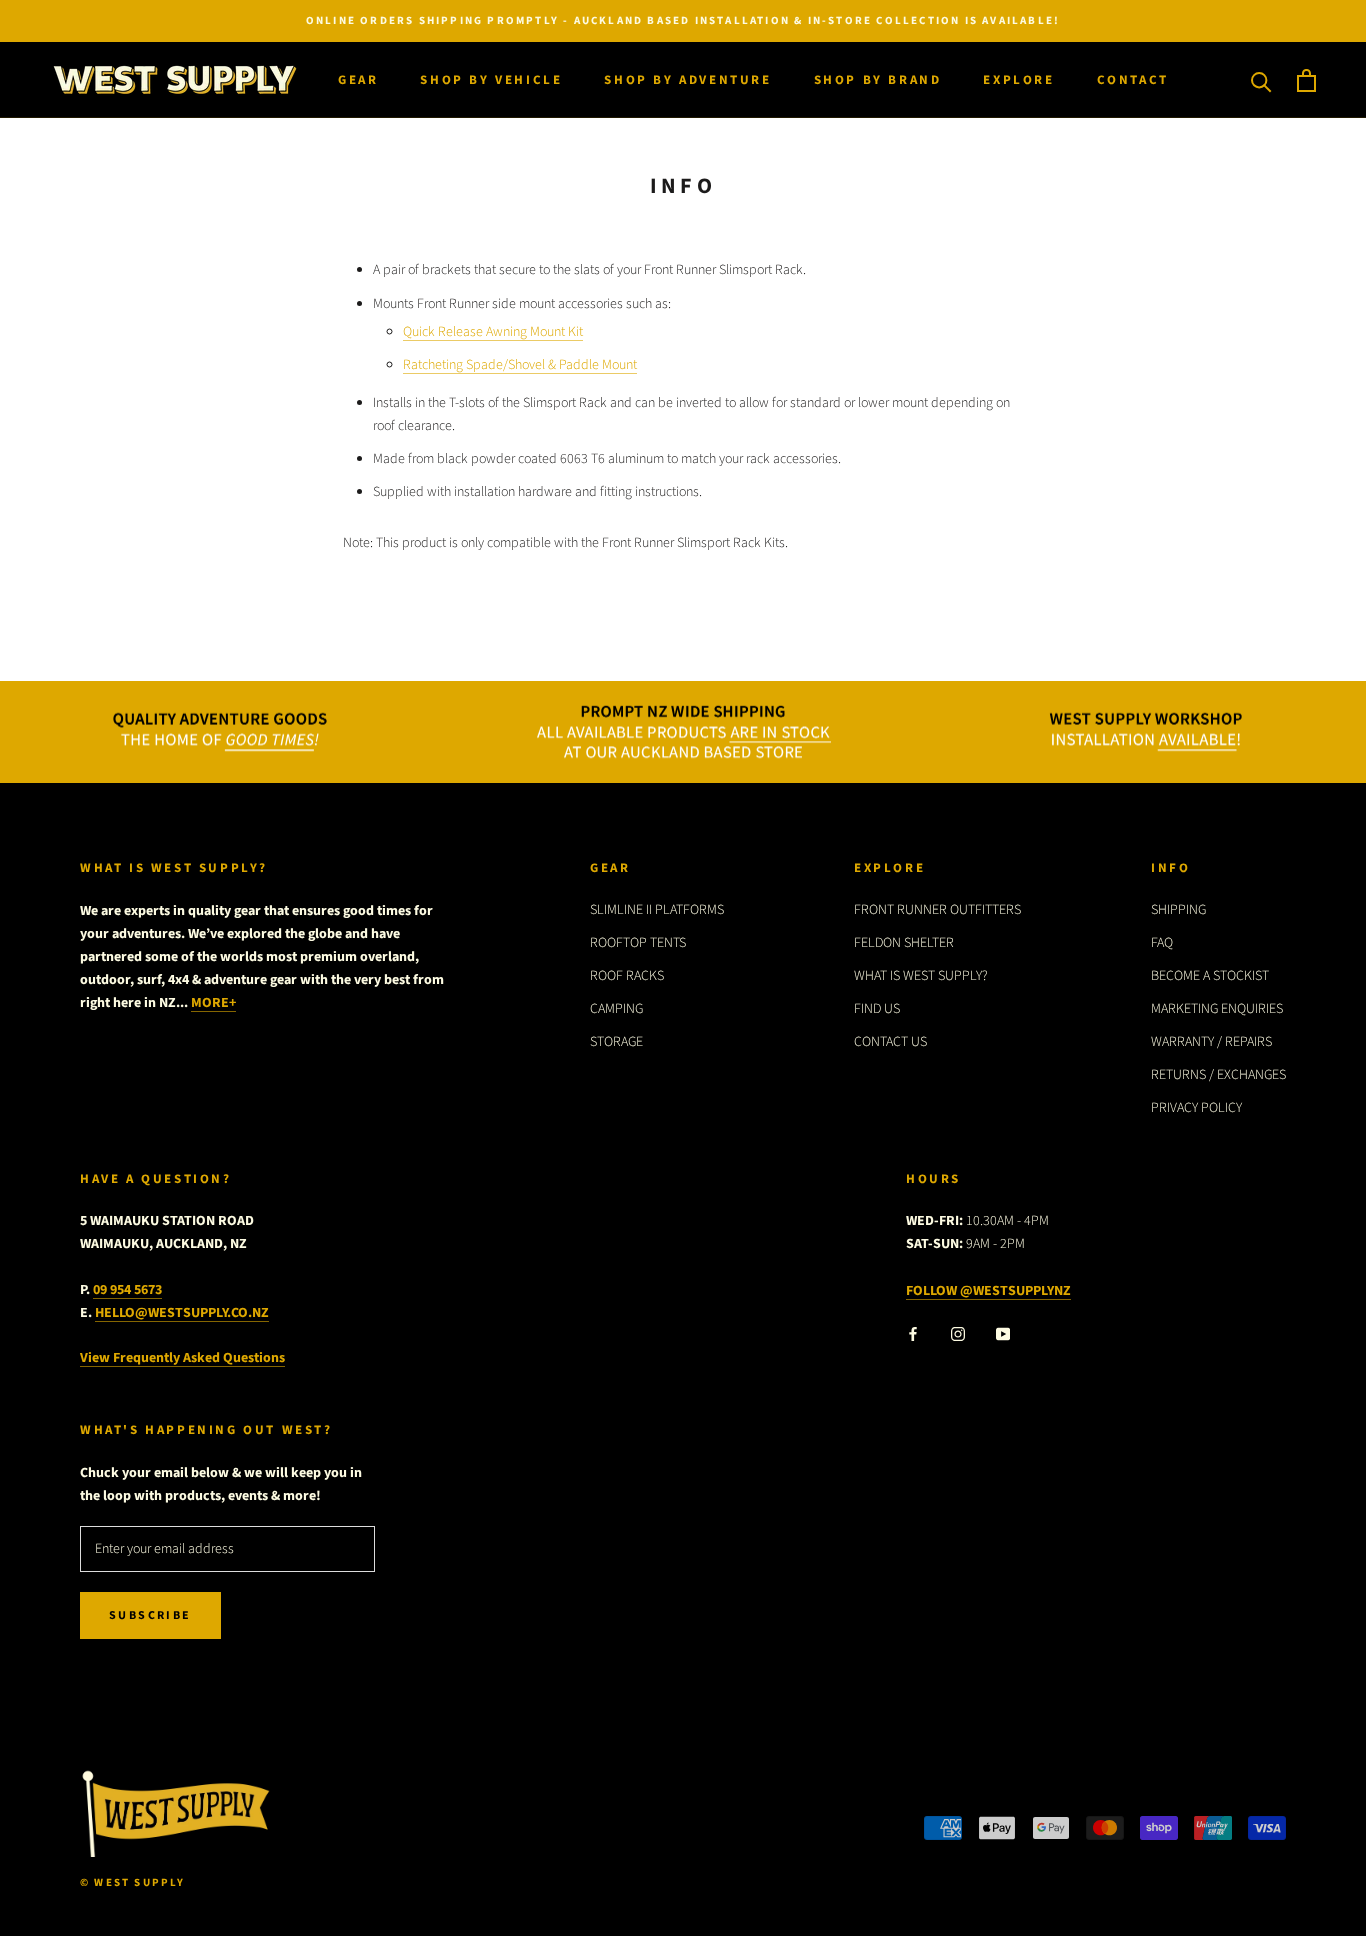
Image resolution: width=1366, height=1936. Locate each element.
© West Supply (133, 1882)
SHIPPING (1178, 910)
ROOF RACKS (627, 976)
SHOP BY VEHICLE (491, 80)
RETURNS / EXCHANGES (1218, 1075)
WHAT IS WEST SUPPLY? (921, 976)
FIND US (877, 1009)
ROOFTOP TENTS (638, 943)
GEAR (358, 80)
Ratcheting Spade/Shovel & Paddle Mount (520, 365)
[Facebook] (913, 1334)
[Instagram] (958, 1334)
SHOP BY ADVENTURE (687, 80)
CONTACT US (890, 1042)
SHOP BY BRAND (878, 80)
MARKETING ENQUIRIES (1217, 1009)
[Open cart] (1306, 80)
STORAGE (616, 1042)
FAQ (1162, 943)
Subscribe (150, 1615)
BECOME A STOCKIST (1210, 976)
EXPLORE (1018, 80)
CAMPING (616, 1009)
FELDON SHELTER (904, 943)
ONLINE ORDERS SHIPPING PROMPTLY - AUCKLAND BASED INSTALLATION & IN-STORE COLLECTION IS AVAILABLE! (683, 20)
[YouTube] (1003, 1334)
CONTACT (1133, 80)
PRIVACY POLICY (1196, 1108)
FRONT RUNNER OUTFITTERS (937, 910)
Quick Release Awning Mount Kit (493, 332)
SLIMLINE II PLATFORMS (657, 910)
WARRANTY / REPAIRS (1211, 1042)
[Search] (1261, 80)
